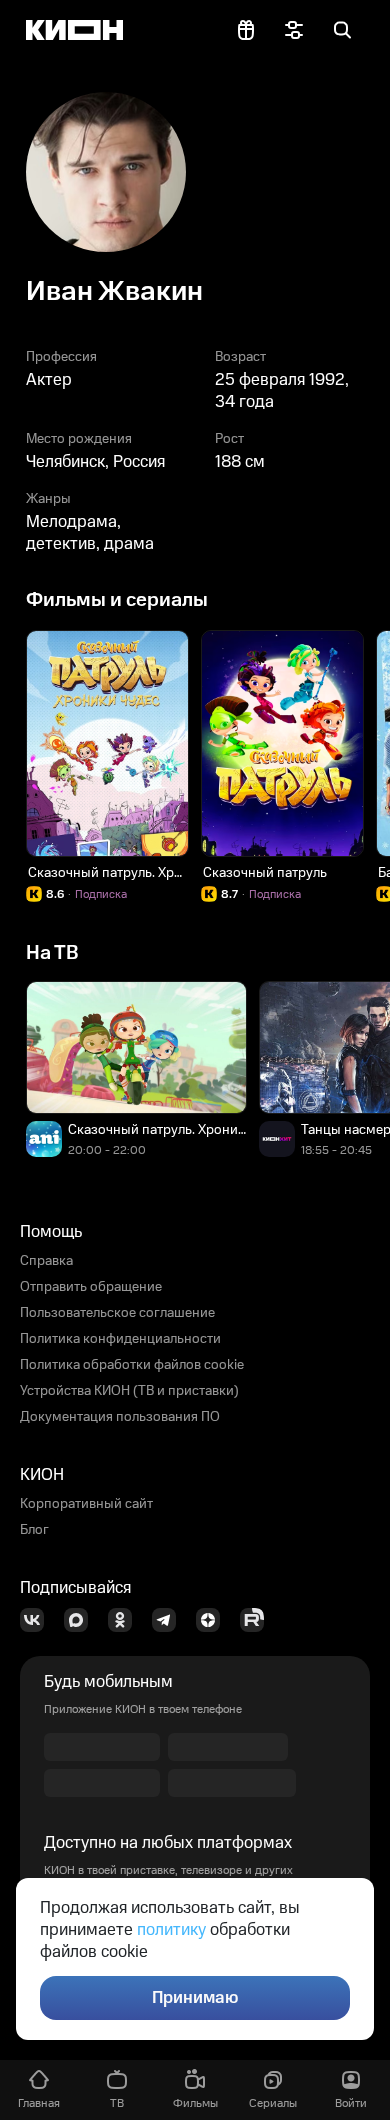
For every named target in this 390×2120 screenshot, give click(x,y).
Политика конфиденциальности (120, 1339)
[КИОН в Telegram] (170, 1620)
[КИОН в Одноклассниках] (126, 1620)
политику (171, 1930)
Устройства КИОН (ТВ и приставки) (129, 1391)
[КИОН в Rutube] (258, 1620)
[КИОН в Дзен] (214, 1620)
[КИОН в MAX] (82, 1620)
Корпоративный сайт (86, 1504)
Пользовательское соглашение (117, 1313)
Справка (46, 1261)
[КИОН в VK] (38, 1620)
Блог (34, 1530)
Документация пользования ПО (120, 1417)
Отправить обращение (91, 1287)
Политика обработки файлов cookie (132, 1365)
